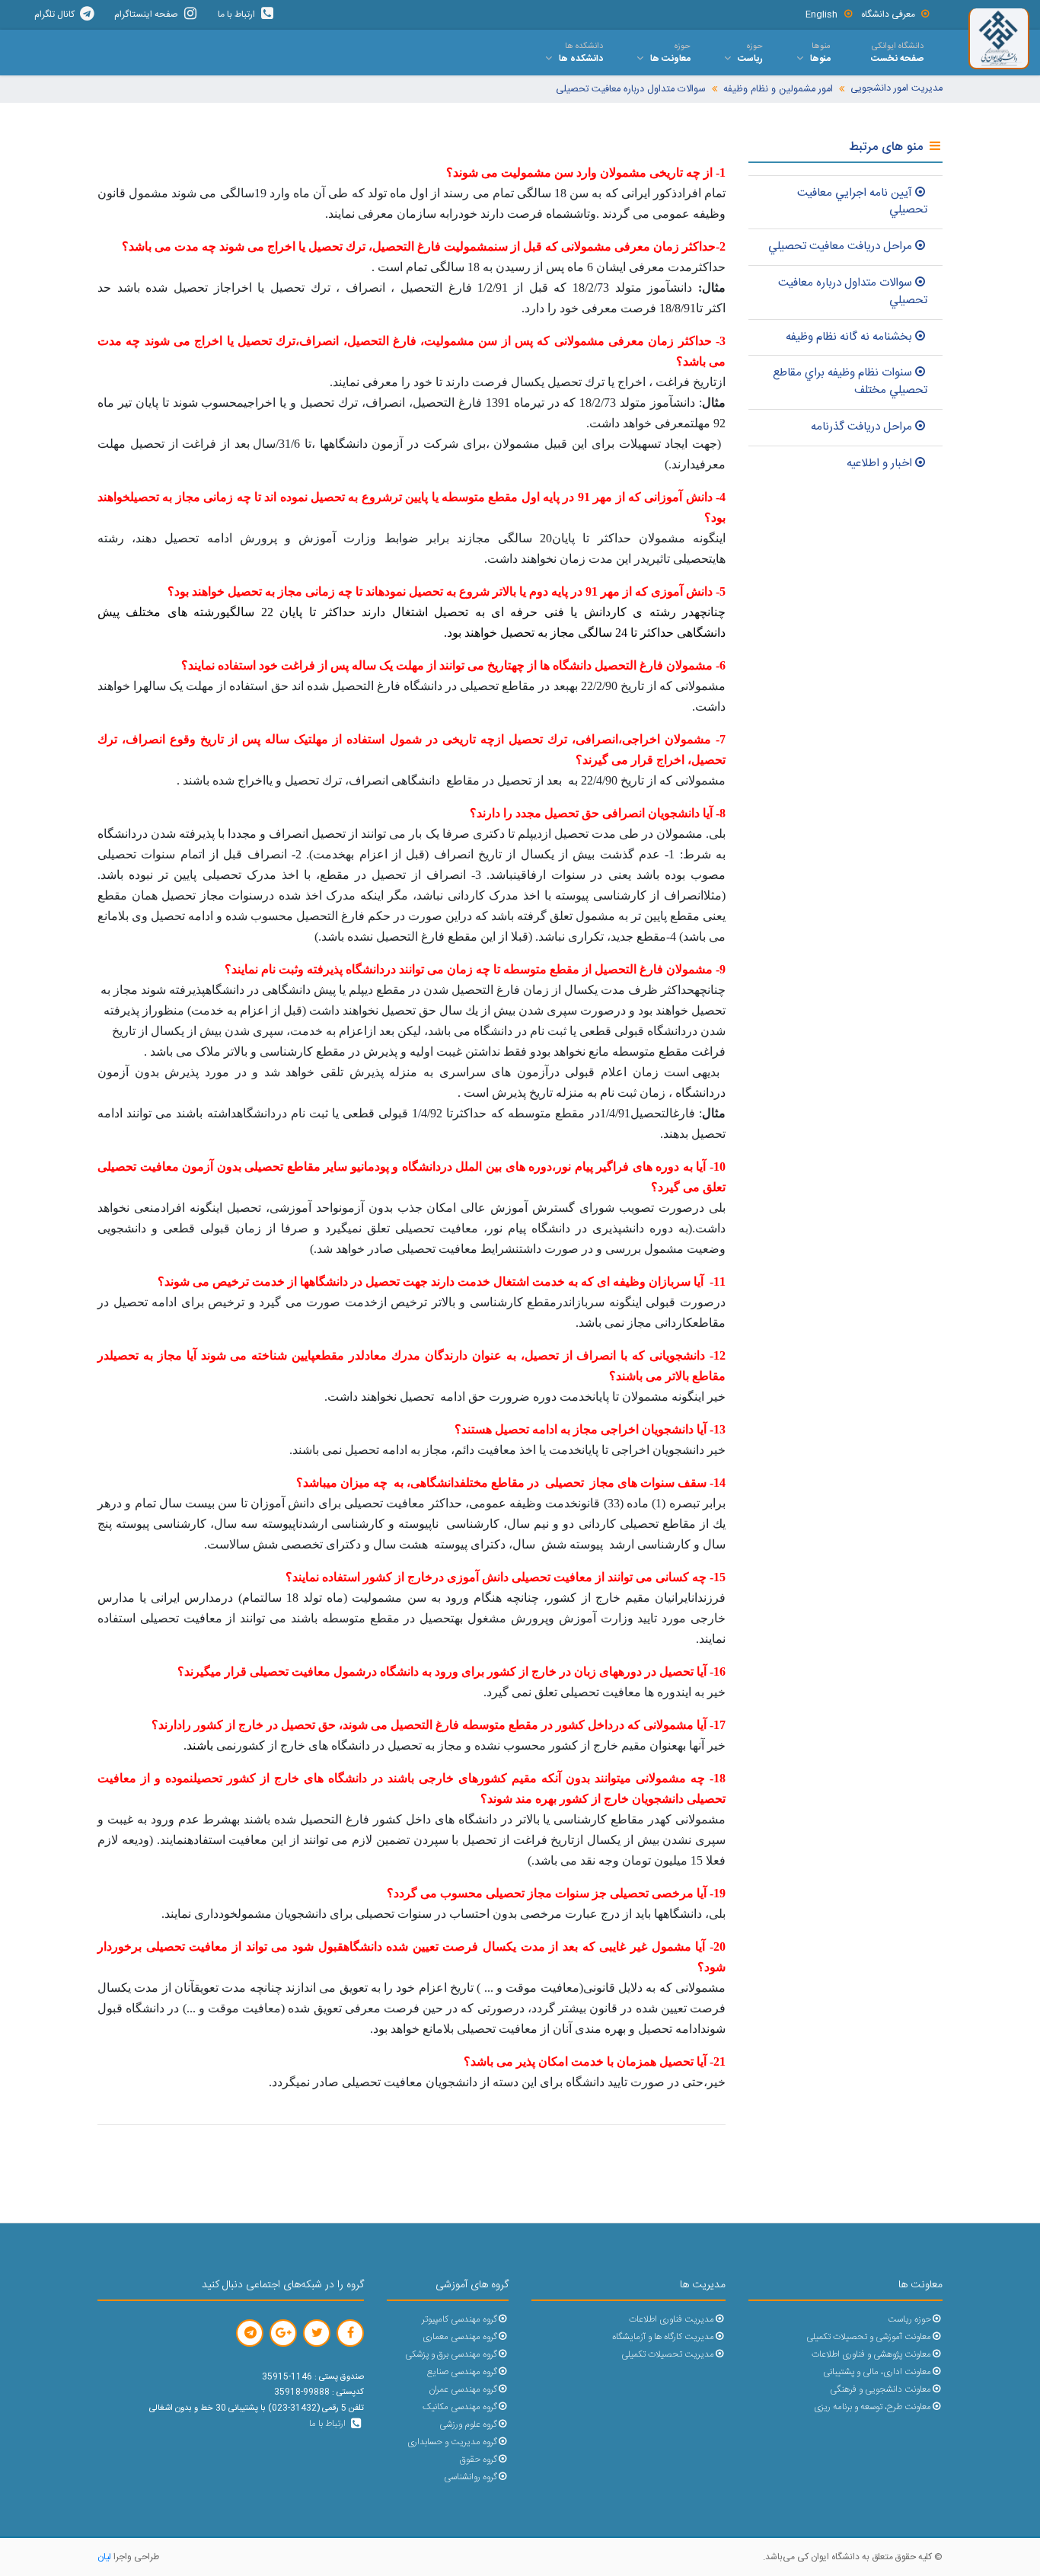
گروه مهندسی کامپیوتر (459, 2320)
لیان (104, 2557)
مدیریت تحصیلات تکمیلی (668, 2355)
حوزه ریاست (909, 2320)
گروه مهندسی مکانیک (460, 2407)
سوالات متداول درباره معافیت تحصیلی (631, 89)
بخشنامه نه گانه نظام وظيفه (849, 337)
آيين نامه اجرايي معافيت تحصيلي (862, 202)
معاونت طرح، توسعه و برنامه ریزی (873, 2407)
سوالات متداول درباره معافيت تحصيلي (853, 292)
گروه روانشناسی (471, 2477)
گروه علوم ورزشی (468, 2425)
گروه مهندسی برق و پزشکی (451, 2355)
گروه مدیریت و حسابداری (452, 2442)
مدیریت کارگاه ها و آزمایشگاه (663, 2337)
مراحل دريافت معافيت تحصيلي (840, 246)
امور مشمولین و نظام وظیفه (778, 89)
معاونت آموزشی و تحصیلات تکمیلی (869, 2337)
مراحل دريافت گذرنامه (861, 427)
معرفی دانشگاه (888, 14)
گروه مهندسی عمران (463, 2390)
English (821, 14)
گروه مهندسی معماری (460, 2337)
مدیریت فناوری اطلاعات (672, 2320)
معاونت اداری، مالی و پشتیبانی (877, 2372)
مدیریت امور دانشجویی (896, 89)
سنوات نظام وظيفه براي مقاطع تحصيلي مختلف (850, 382)
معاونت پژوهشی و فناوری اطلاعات (871, 2355)
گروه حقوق (479, 2460)
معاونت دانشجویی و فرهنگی (880, 2390)
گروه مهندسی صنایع (462, 2372)
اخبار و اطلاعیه (879, 463)
